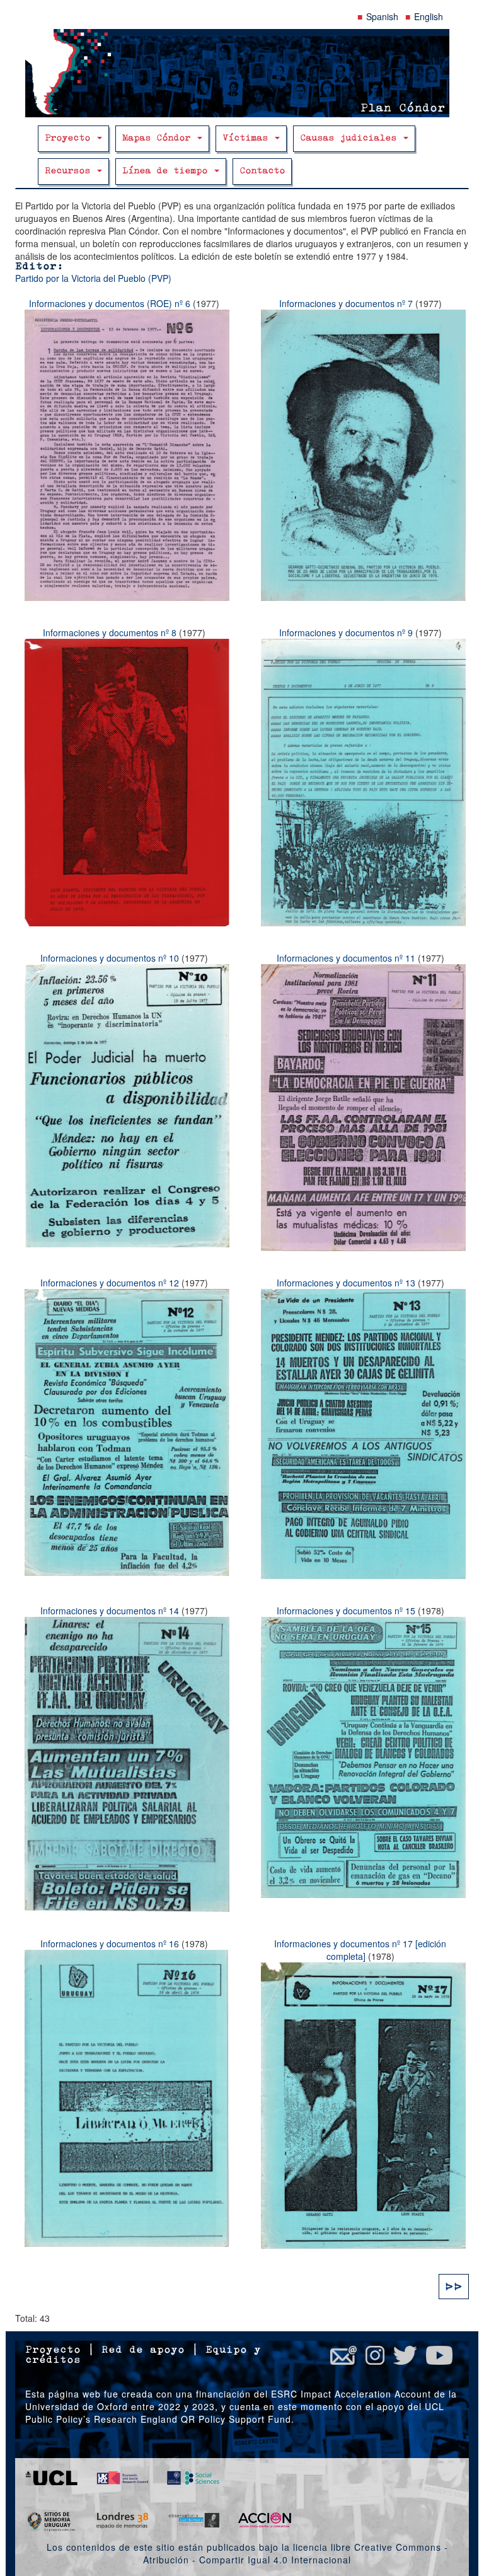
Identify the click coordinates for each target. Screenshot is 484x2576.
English (429, 16)
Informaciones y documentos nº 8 (110, 632)
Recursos (70, 171)
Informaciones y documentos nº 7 (346, 303)
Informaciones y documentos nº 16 (110, 1944)
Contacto (262, 171)
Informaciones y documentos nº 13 (346, 1283)
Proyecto (70, 138)
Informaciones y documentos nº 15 (346, 1611)
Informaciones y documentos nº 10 (110, 958)
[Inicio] (242, 73)
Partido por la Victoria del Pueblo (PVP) (93, 278)
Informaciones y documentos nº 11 (346, 958)
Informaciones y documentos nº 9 (346, 632)
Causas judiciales (351, 138)
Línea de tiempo (168, 171)
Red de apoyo (143, 2350)
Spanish (382, 16)
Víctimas (248, 138)
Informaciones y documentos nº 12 (110, 1283)
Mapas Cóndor (159, 138)
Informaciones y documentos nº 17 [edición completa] (360, 1950)
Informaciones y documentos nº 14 (110, 1611)
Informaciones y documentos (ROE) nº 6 (110, 303)
